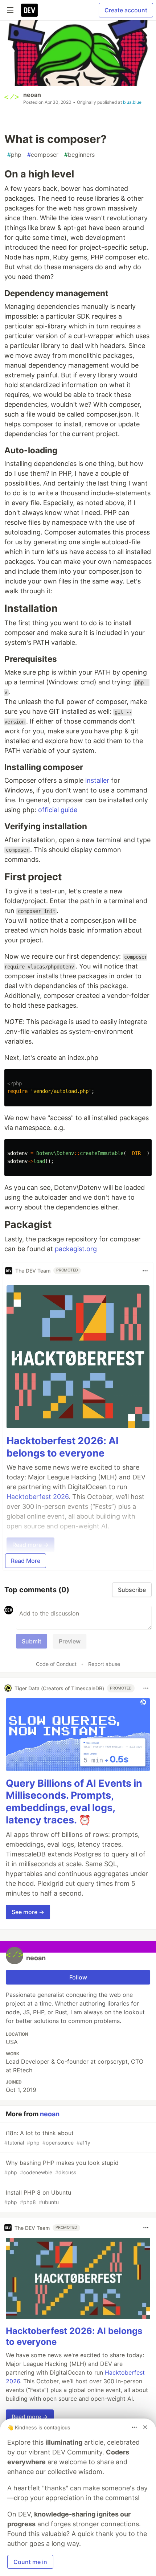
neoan (32, 95)
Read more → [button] (30, 2417)
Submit (32, 1641)
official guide (58, 810)
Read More (26, 1561)
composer (43, 155)
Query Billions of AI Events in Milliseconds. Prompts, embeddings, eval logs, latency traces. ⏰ (74, 1802)
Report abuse (104, 1664)
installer (97, 780)
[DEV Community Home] (29, 10)
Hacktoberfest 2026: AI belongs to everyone (63, 1447)
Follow (78, 1977)
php (14, 155)
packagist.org (76, 1249)
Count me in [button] (30, 2562)
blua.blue (132, 102)
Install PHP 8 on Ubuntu (38, 2197)
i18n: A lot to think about (47, 2137)
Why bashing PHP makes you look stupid (61, 2167)
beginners (79, 155)
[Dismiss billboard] (145, 2427)
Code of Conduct (56, 1664)
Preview (70, 1641)
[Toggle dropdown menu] (145, 1271)
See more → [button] (28, 1912)
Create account (126, 10)
